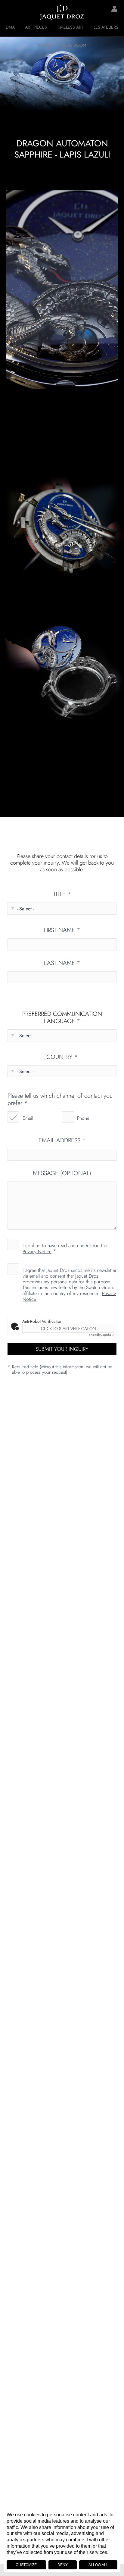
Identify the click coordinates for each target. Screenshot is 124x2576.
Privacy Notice (37, 1252)
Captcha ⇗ (102, 1335)
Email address (62, 1141)
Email (28, 1118)
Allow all (98, 2565)
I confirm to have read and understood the (65, 1248)
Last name (62, 963)
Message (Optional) (62, 1173)
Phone (83, 1118)
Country (62, 1057)
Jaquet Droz (9, 12)
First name (62, 930)
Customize (26, 2565)
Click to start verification (68, 1329)
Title (62, 894)
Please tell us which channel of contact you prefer (60, 1100)
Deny (63, 2565)
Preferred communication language (62, 1018)
